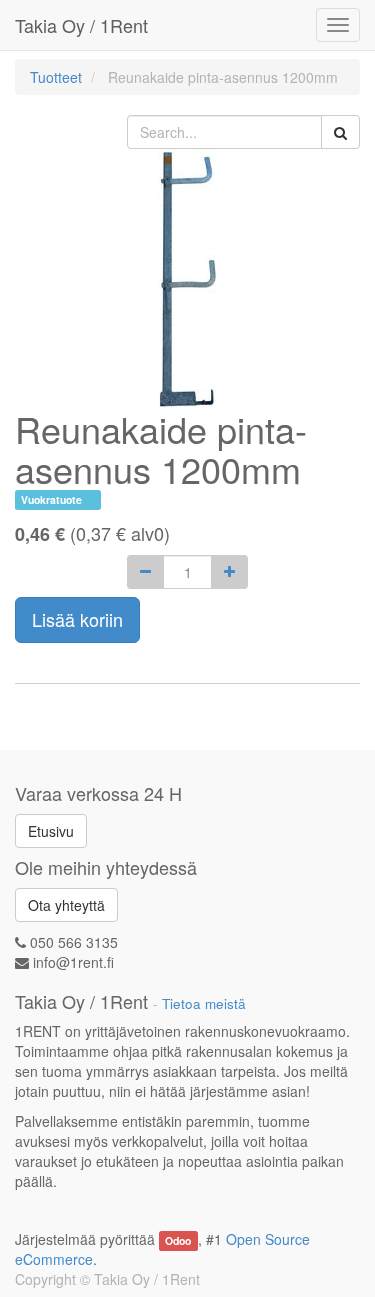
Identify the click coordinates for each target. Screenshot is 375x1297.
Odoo (178, 1240)
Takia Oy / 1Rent (81, 25)
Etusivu (51, 831)
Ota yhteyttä (66, 905)
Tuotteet (56, 77)
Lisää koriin (77, 619)
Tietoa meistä (204, 1003)
